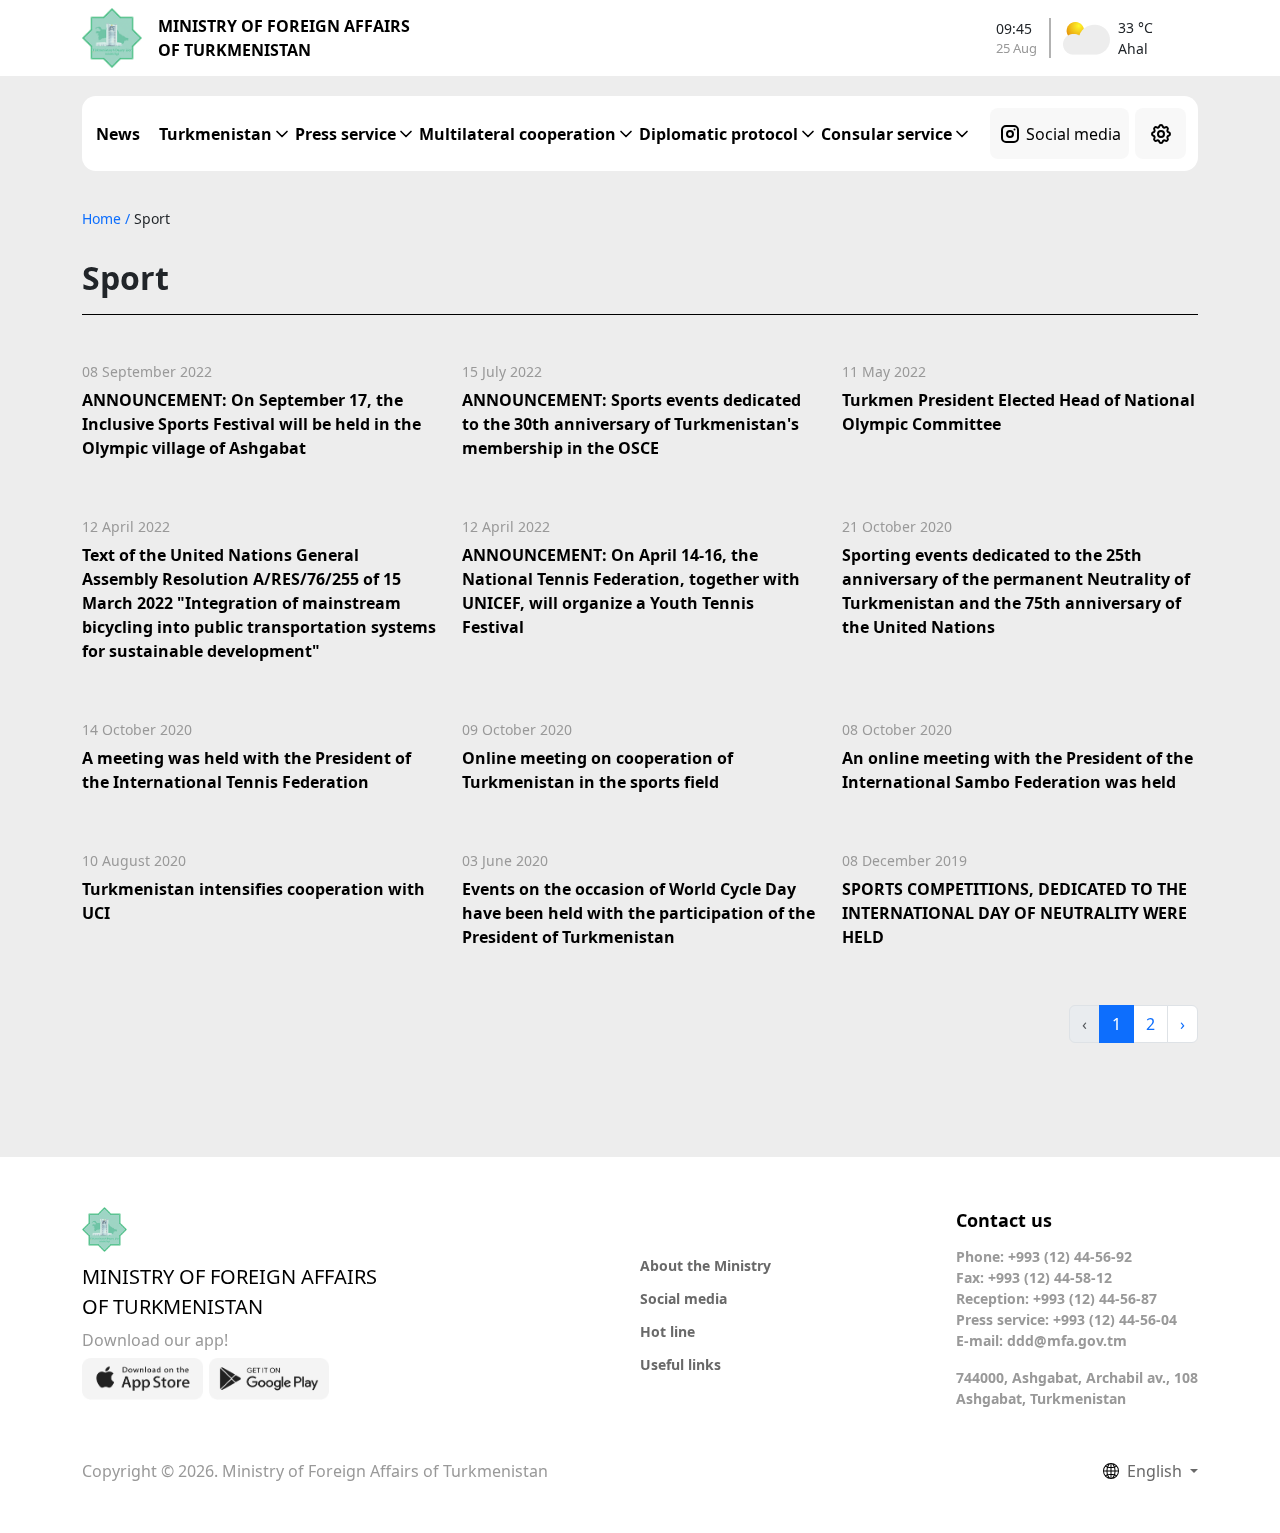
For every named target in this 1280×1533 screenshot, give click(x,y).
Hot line (667, 1331)
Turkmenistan (215, 134)
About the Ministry (705, 1265)
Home (103, 218)
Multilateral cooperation (517, 134)
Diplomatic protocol (718, 134)
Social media (1073, 134)
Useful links (680, 1364)
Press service (345, 134)
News (118, 134)
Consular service (886, 134)
